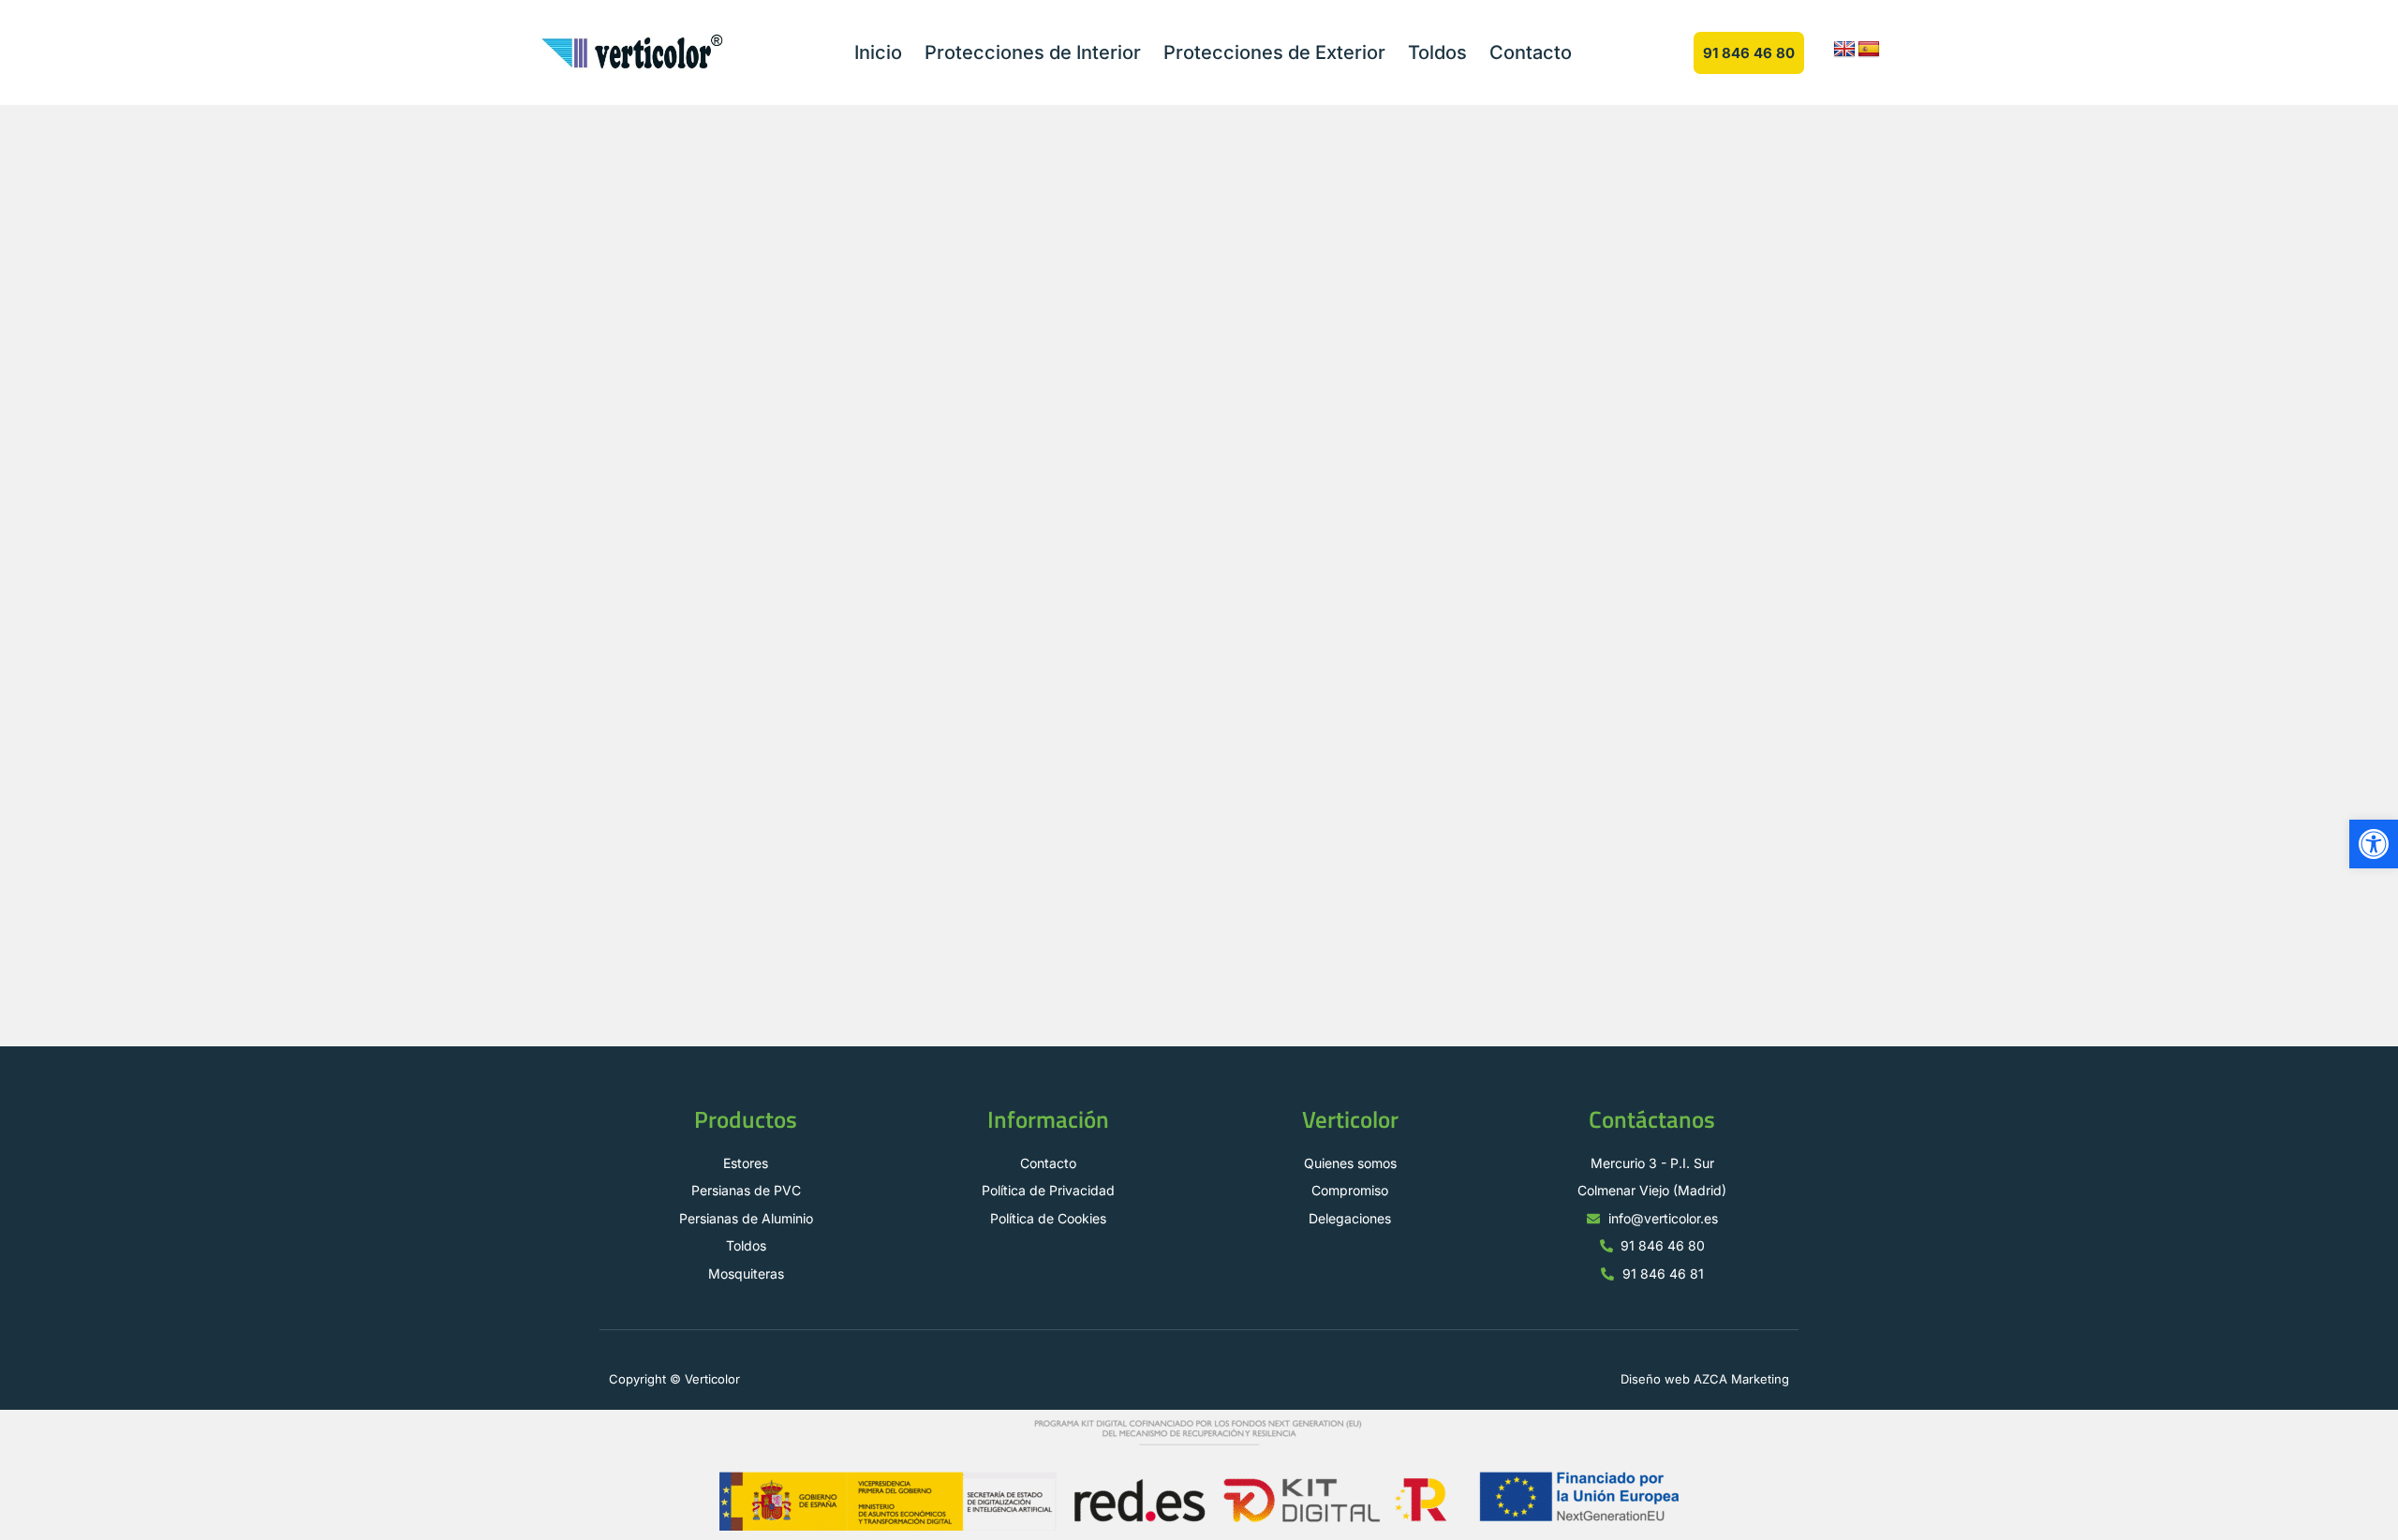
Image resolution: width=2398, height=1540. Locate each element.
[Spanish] (1869, 50)
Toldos (1437, 52)
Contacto (1531, 52)
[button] (2374, 844)
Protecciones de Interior (1033, 52)
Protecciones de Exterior (1274, 52)
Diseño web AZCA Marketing (1705, 1379)
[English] (1844, 50)
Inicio (878, 52)
